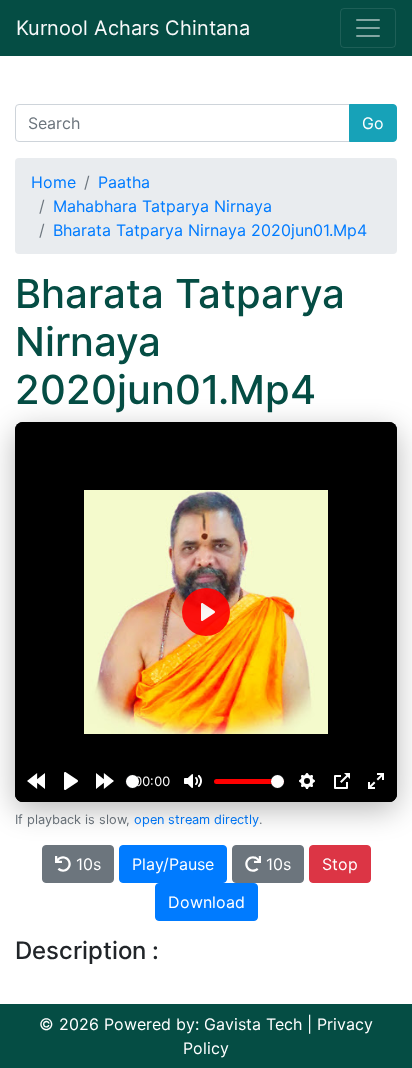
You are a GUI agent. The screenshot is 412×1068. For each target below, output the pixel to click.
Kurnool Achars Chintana (133, 28)
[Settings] (307, 781)
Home (53, 182)
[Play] (71, 781)
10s (86, 864)
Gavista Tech (253, 1024)
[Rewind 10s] (36, 781)
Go (373, 123)
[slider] (132, 781)
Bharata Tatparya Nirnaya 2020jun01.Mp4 (210, 230)
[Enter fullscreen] (376, 781)
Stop (340, 864)
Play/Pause (173, 864)
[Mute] (193, 781)
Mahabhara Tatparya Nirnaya (162, 206)
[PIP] (342, 781)
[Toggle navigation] (368, 28)
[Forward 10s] (105, 781)
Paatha (124, 182)
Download (206, 902)
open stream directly (196, 819)
